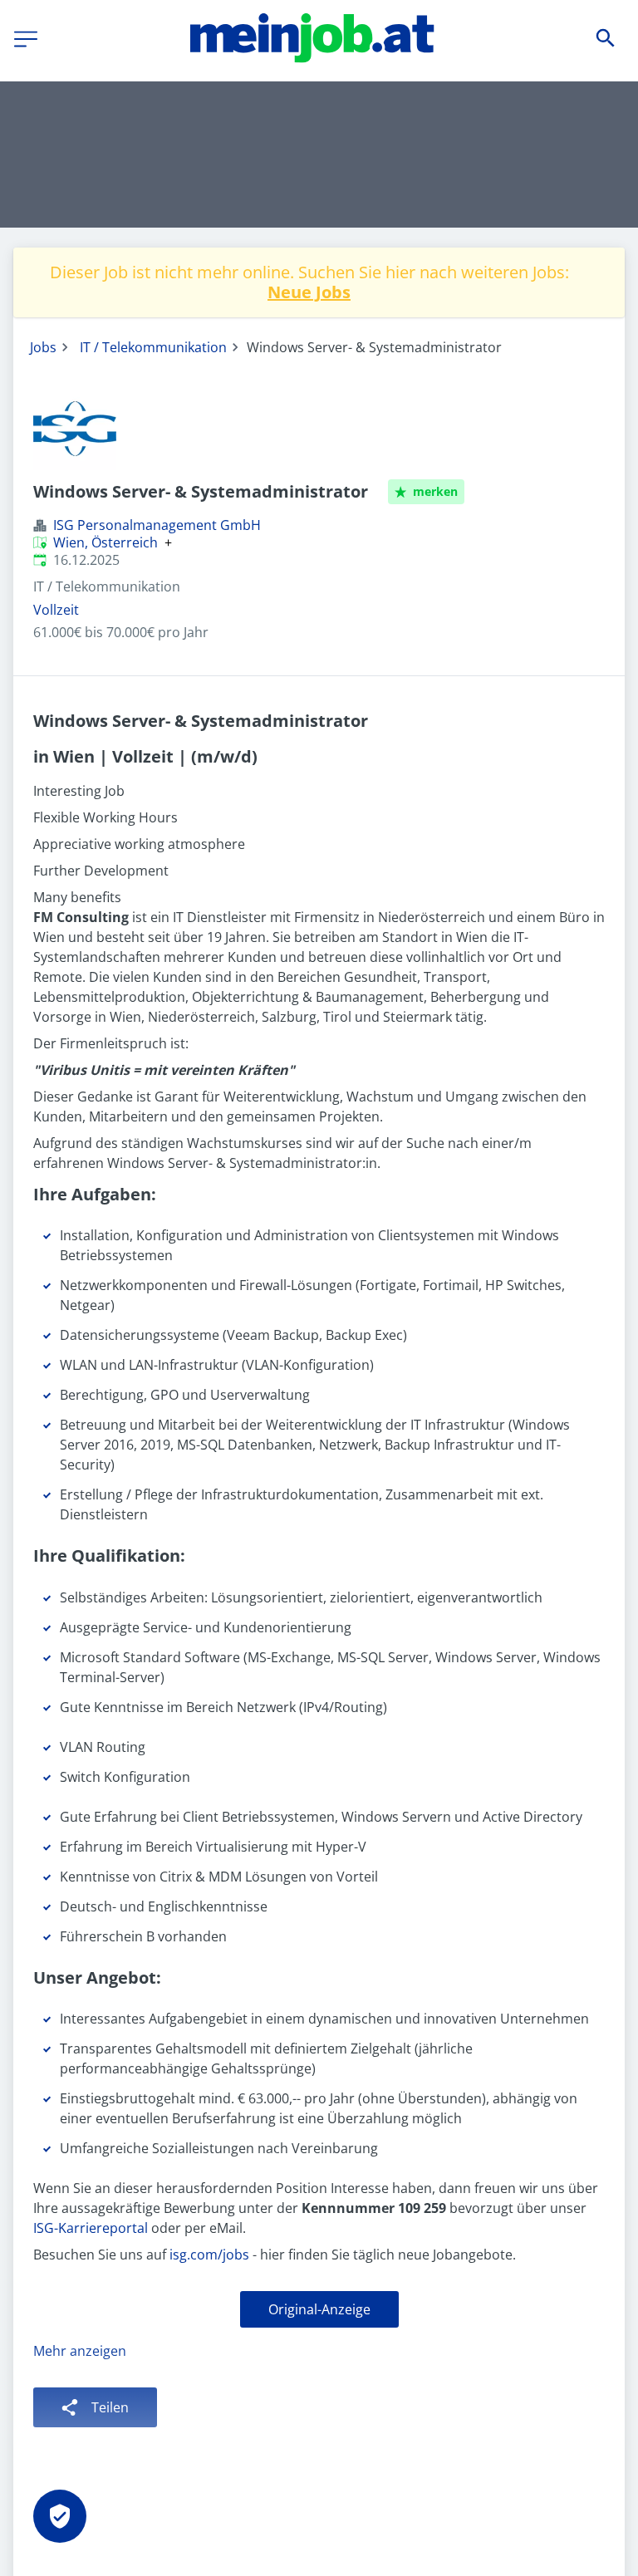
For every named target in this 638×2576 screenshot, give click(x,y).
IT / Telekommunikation (153, 347)
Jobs (43, 347)
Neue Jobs (309, 292)
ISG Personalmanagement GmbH (157, 525)
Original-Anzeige (319, 2309)
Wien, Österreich (106, 542)
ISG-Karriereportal (91, 2228)
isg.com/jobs (209, 2255)
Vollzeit (56, 610)
